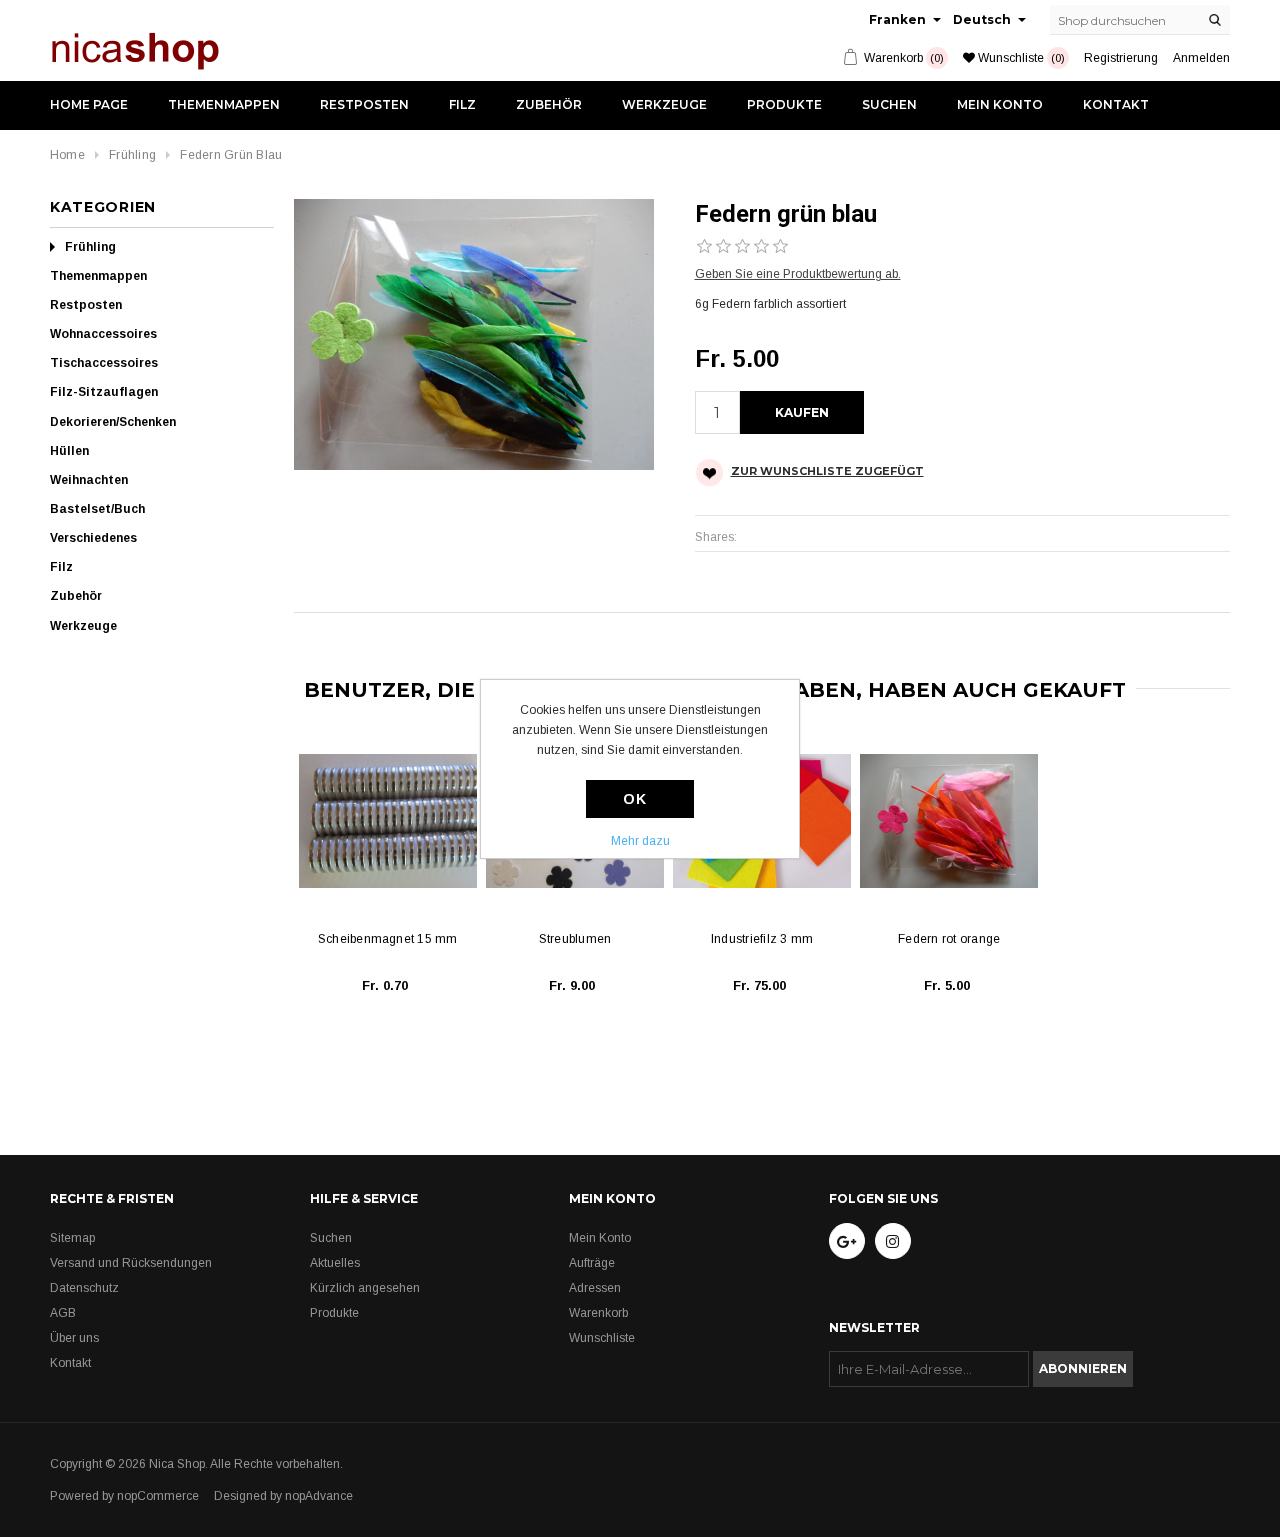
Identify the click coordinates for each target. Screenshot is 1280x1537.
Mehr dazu (640, 841)
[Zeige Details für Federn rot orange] (949, 821)
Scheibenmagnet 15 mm (388, 939)
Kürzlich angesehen (365, 1288)
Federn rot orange (949, 939)
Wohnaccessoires (103, 334)
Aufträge (592, 1263)
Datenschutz (84, 1288)
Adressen (595, 1288)
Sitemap (72, 1238)
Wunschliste (602, 1338)
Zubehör (549, 104)
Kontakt (1116, 104)
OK (634, 799)
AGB (63, 1313)
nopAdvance (319, 1496)
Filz (462, 104)
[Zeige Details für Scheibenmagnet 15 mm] (388, 821)
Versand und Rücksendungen (131, 1263)
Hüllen (69, 451)
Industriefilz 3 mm (762, 939)
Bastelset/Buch (97, 509)
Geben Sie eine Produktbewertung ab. (798, 274)
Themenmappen (224, 104)
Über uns (74, 1338)
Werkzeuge (664, 104)
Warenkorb (598, 1313)
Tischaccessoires (104, 363)
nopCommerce (158, 1496)
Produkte (784, 104)
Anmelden (1201, 58)
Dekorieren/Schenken (113, 422)
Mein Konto (1000, 104)
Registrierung (1121, 58)
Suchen (889, 104)
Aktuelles (335, 1263)
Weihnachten (89, 480)
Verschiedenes (93, 538)
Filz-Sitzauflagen (104, 392)
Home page (89, 104)
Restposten (364, 104)
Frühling (90, 247)
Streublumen (575, 939)
